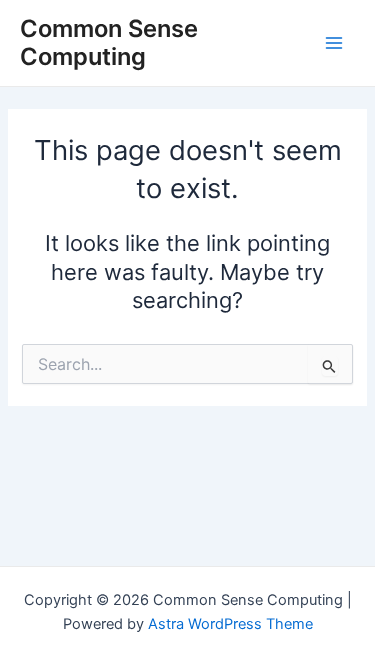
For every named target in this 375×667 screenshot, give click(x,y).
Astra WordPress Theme (230, 624)
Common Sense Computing (109, 42)
